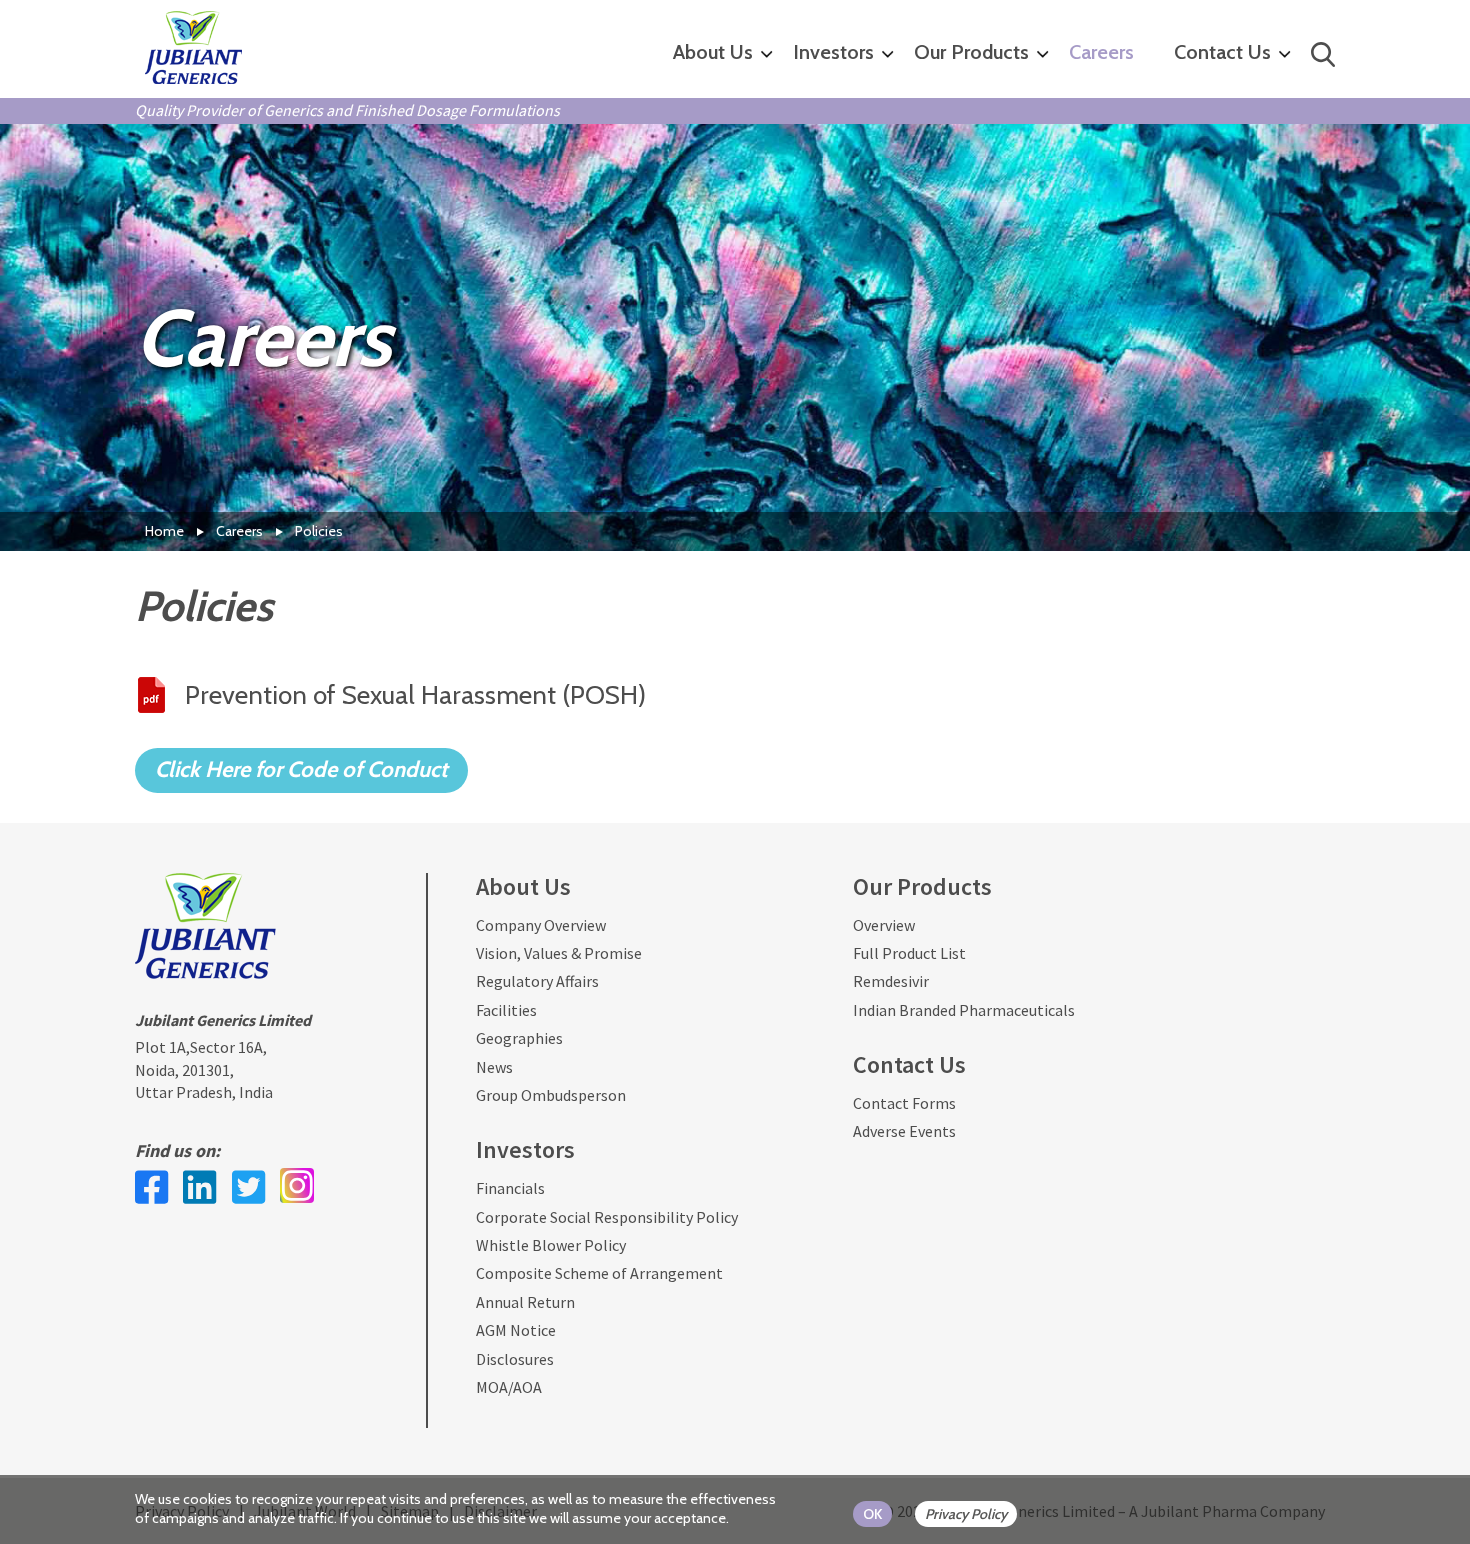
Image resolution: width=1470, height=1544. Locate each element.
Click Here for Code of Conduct (301, 769)
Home (164, 531)
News (494, 1067)
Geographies (519, 1038)
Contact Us (1222, 52)
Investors (833, 52)
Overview (884, 925)
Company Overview (541, 925)
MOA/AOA (509, 1387)
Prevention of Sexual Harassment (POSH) (415, 695)
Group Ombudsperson (551, 1095)
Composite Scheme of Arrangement (599, 1273)
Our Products (971, 52)
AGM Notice (516, 1330)
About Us (713, 52)
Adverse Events (904, 1131)
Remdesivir (891, 981)
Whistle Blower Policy (551, 1245)
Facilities (506, 1010)
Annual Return (525, 1302)
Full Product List (909, 953)
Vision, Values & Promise (559, 953)
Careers (1101, 52)
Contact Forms (904, 1103)
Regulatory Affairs (537, 981)
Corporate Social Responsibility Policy (607, 1217)
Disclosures (515, 1359)
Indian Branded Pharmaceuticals (964, 1010)
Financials (510, 1188)
